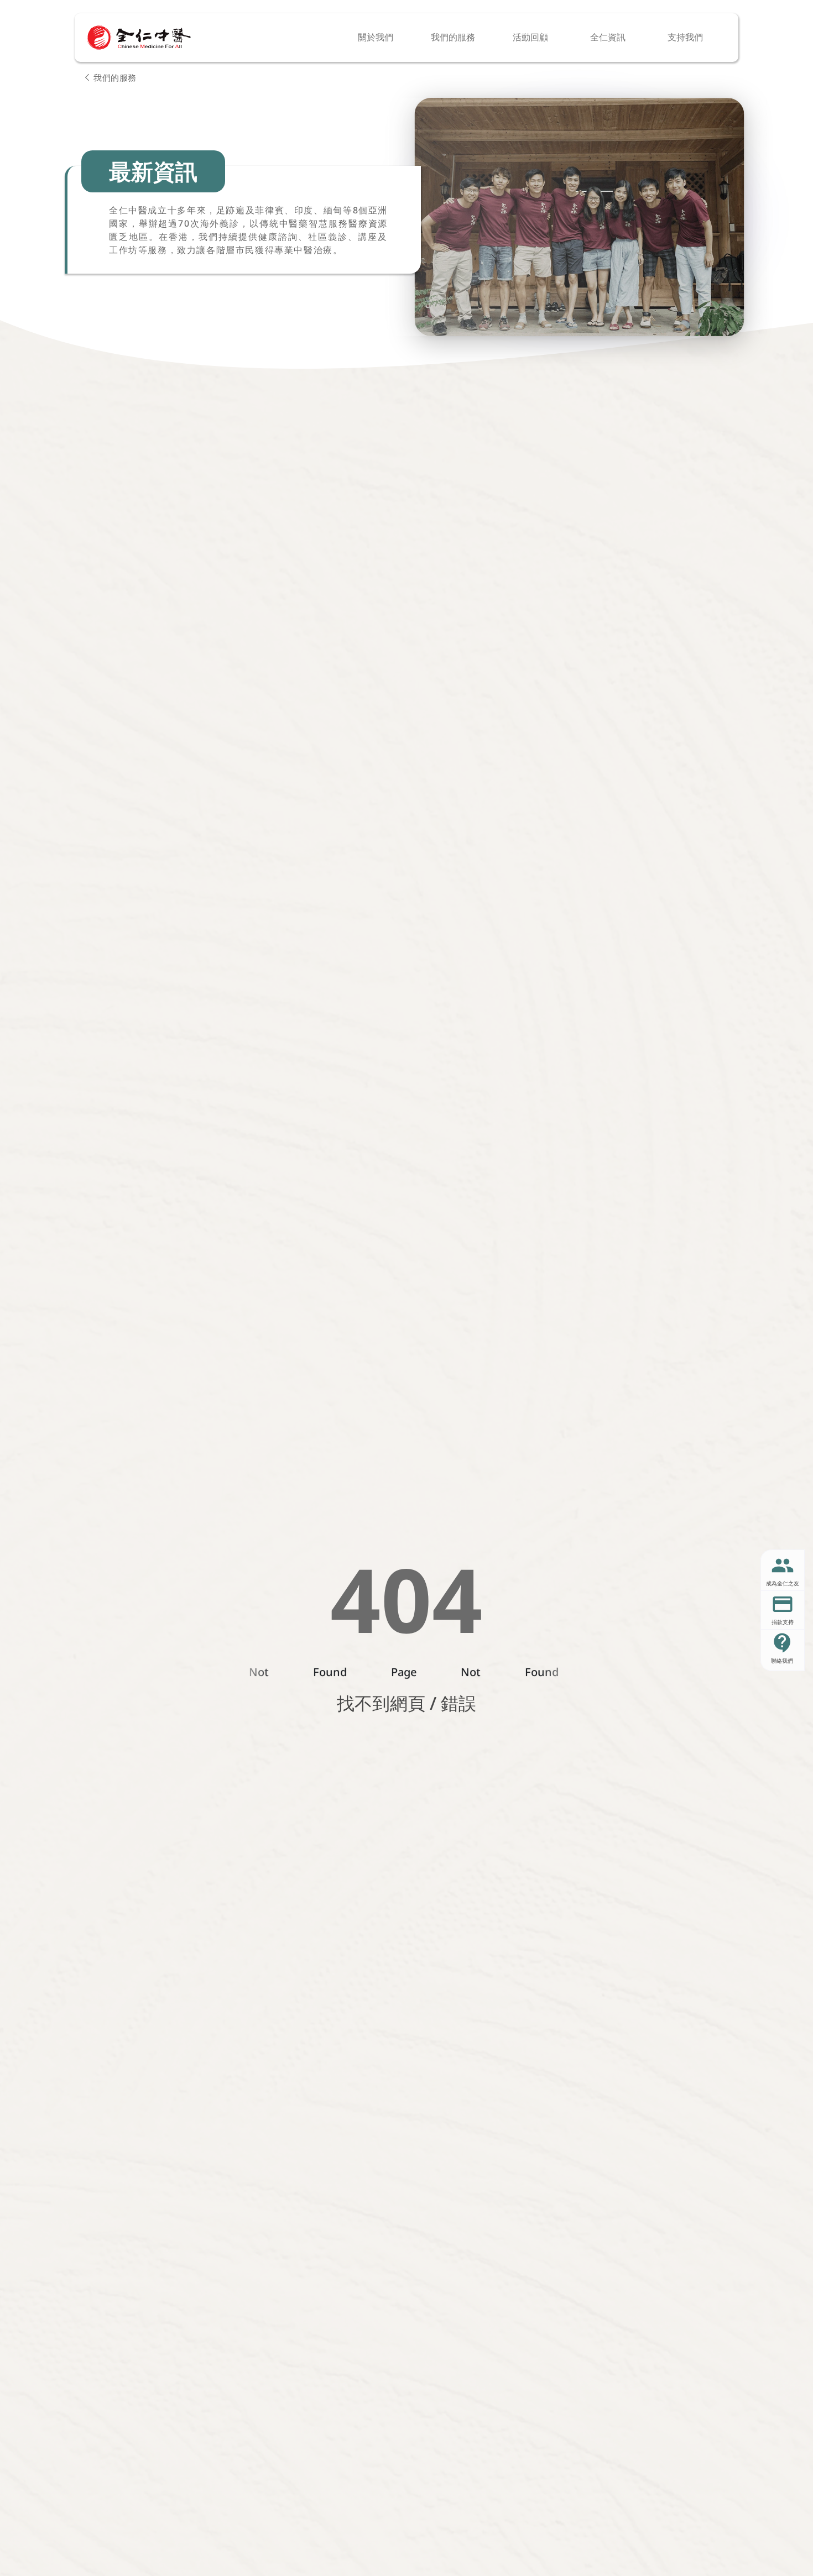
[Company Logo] (139, 38)
